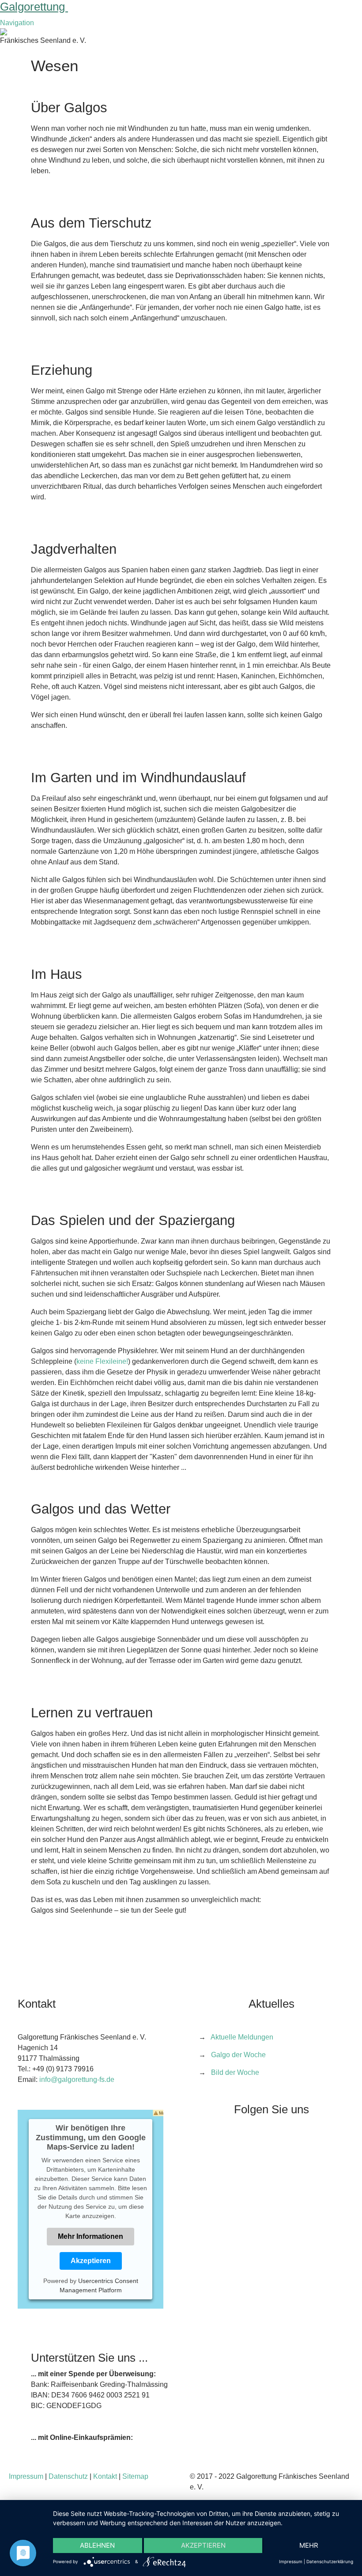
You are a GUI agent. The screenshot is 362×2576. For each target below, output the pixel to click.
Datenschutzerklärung (330, 2561)
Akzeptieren (91, 2261)
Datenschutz (68, 2476)
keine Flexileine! (102, 1361)
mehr (309, 2545)
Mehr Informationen (90, 2236)
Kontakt (105, 2476)
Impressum (26, 2476)
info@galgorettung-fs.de (77, 2079)
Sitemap (135, 2476)
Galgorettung (34, 7)
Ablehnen (97, 2545)
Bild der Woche (235, 2072)
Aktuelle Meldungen (242, 2037)
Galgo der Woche (238, 2055)
